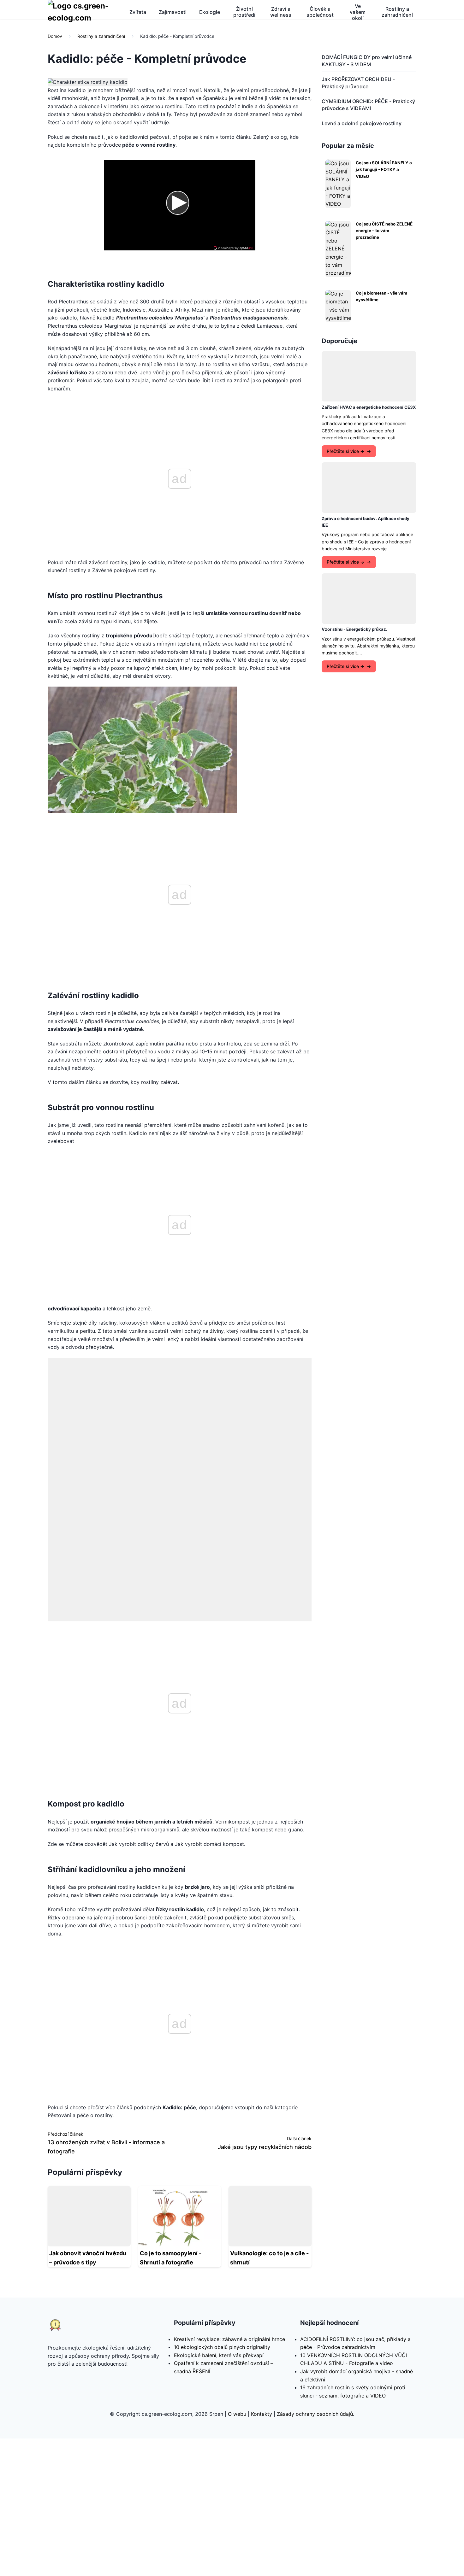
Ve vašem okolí (358, 12)
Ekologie (210, 12)
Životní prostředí (244, 12)
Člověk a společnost (320, 12)
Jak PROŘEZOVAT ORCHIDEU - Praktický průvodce (358, 83)
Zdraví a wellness (281, 12)
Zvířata (138, 12)
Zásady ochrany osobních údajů (315, 2276)
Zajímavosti (173, 12)
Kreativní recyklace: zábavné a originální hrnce (229, 2202)
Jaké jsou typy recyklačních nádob (265, 2009)
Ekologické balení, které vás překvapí (219, 2218)
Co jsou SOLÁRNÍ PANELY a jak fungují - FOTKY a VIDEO (384, 170)
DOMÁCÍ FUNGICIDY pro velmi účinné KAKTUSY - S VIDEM (367, 61)
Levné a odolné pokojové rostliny (362, 123)
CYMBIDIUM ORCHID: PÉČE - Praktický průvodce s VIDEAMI (368, 105)
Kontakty (262, 2276)
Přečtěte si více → (345, 451)
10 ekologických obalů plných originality (222, 2210)
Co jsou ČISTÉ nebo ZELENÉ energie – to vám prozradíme (384, 231)
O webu (237, 2276)
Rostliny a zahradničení (397, 12)
